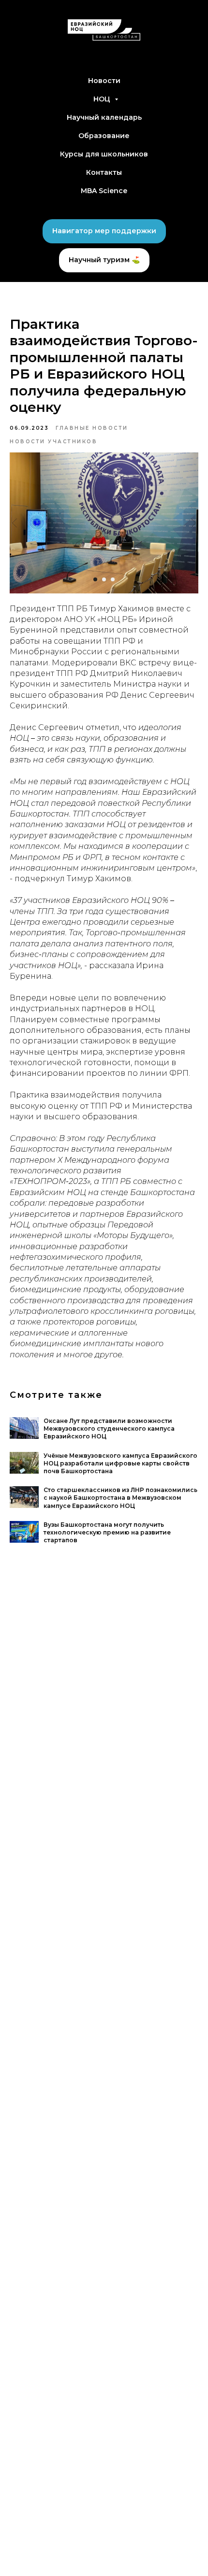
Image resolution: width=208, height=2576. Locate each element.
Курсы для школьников (104, 154)
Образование (104, 136)
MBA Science (104, 191)
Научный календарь (104, 117)
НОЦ (103, 99)
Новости (104, 81)
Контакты (104, 172)
